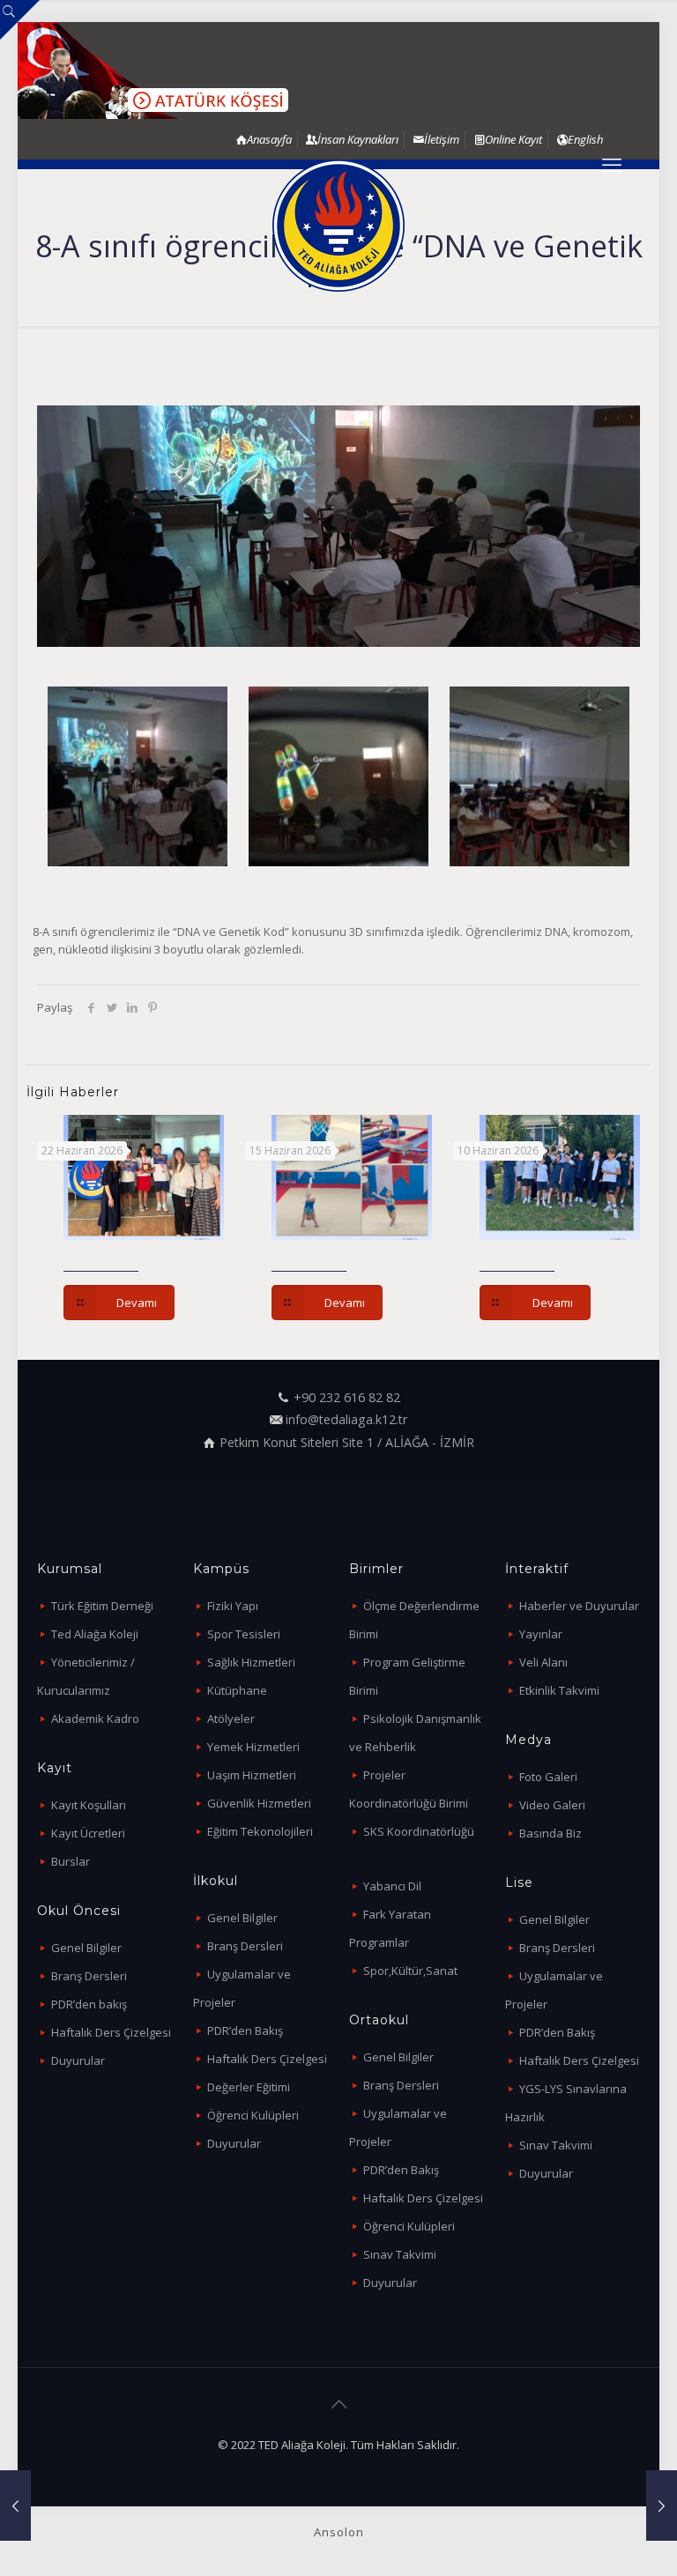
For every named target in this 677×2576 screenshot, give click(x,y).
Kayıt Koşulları (89, 1805)
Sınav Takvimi (400, 2254)
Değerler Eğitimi (249, 2087)
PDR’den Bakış (245, 2030)
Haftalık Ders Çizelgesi (111, 2032)
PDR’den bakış (89, 2004)
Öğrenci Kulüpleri (253, 2115)
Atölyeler (231, 1719)
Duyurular (78, 2060)
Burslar (71, 1861)
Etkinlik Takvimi (559, 1690)
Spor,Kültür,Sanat (410, 1971)
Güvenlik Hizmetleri (259, 1803)
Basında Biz (551, 1833)
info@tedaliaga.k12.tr (346, 1419)
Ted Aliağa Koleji (95, 1634)
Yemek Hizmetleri (253, 1747)
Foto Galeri (548, 1777)
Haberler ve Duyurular (579, 1606)
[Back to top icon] (338, 2404)
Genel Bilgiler (86, 1948)
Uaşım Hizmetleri (252, 1775)
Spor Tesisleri (244, 1634)
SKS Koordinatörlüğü (419, 1831)
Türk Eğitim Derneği (102, 1606)
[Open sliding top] (20, 20)
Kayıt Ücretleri (88, 1833)
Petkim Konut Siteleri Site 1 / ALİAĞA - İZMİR (347, 1442)
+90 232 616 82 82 (347, 1397)
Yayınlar (541, 1634)
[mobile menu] (612, 164)
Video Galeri (552, 1805)
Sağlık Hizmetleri (251, 1662)
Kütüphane (237, 1690)
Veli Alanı (543, 1662)
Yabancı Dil (392, 1886)
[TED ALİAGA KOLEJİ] (338, 226)
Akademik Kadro (95, 1719)
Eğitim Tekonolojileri (260, 1831)
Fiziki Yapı (233, 1606)
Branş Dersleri (89, 1976)
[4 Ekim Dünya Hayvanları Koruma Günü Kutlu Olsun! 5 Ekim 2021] (662, 2505)
